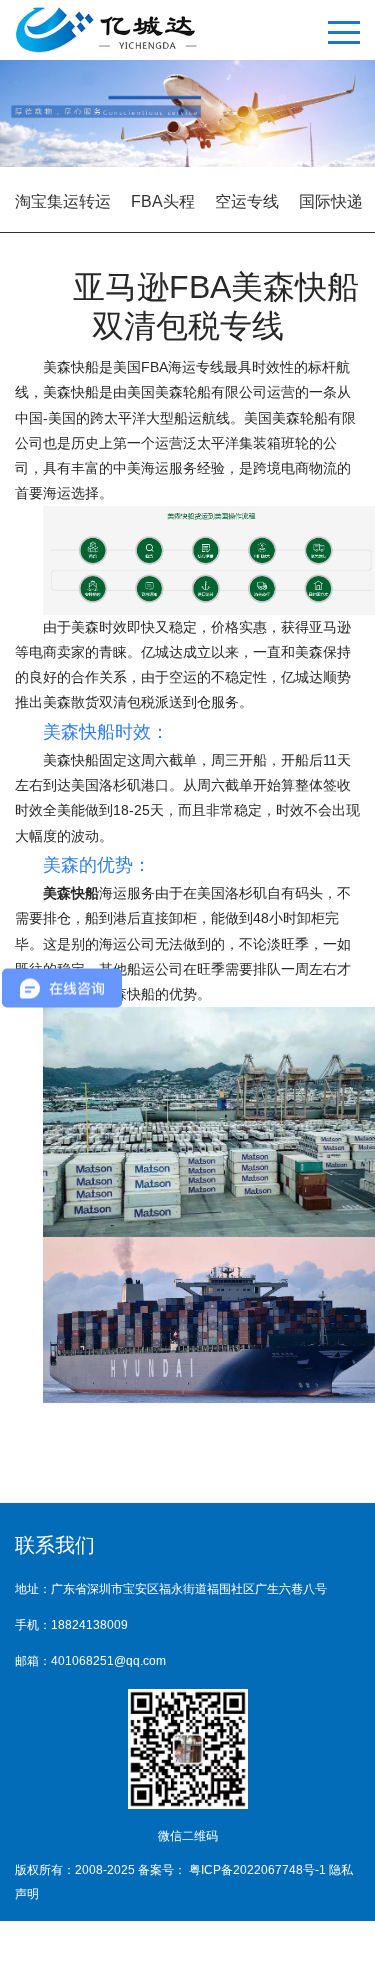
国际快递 (331, 201)
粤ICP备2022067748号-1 (259, 1870)
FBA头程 (163, 201)
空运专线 (247, 201)
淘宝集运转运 (63, 201)
